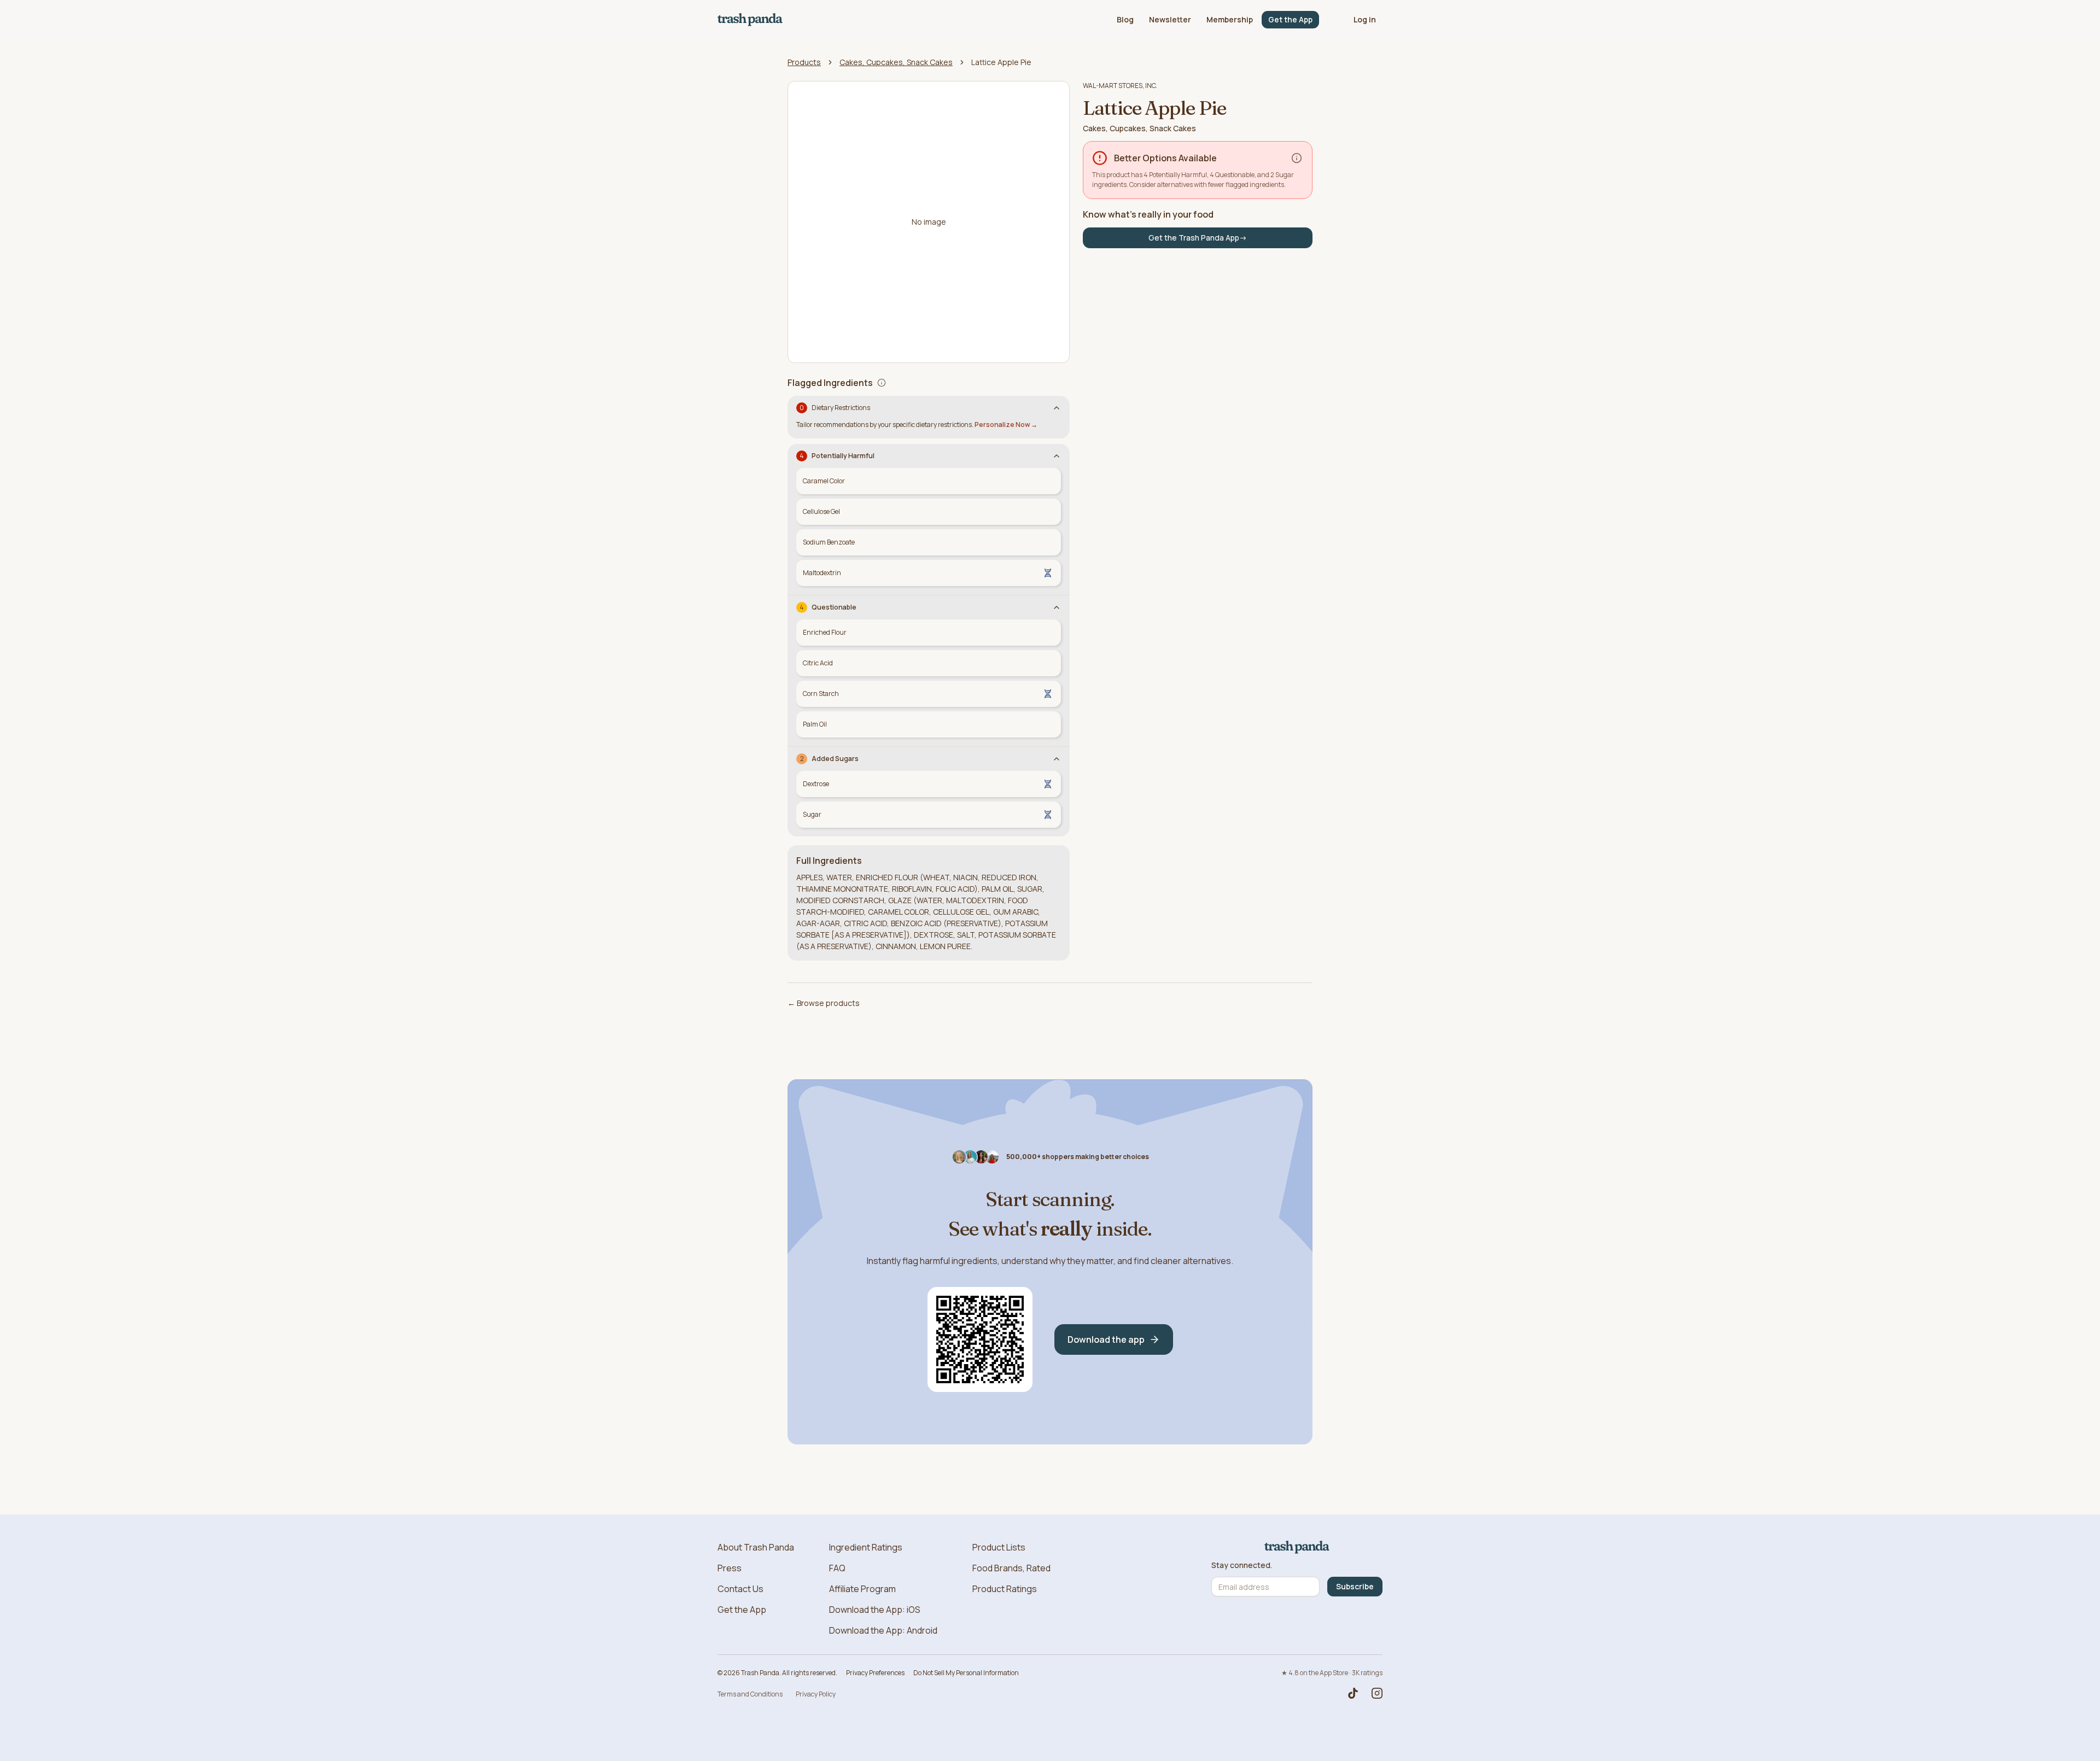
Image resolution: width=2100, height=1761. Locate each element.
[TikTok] (1353, 1693)
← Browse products (824, 1003)
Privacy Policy (816, 1694)
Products (804, 62)
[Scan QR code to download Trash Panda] (980, 1339)
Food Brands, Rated (1011, 1568)
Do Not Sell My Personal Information (966, 1673)
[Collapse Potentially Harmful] (1057, 456)
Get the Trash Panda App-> (1198, 238)
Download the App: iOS (875, 1610)
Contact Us (740, 1589)
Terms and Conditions (750, 1694)
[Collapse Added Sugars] (1057, 759)
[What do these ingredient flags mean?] (882, 383)
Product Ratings (1005, 1589)
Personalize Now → (1006, 425)
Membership (1230, 19)
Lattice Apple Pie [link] (1001, 62)
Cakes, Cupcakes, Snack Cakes (896, 62)
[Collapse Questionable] (1057, 607)
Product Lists (999, 1547)
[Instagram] (1377, 1693)
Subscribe (1355, 1586)
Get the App (1290, 19)
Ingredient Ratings (866, 1547)
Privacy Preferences (875, 1673)
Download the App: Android (883, 1630)
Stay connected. (1242, 1565)
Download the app (1106, 1339)
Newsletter (1170, 19)
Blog (1125, 19)
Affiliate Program (862, 1589)
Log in (1365, 19)
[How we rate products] (1297, 158)
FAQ (837, 1568)
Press (730, 1568)
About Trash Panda (756, 1547)
